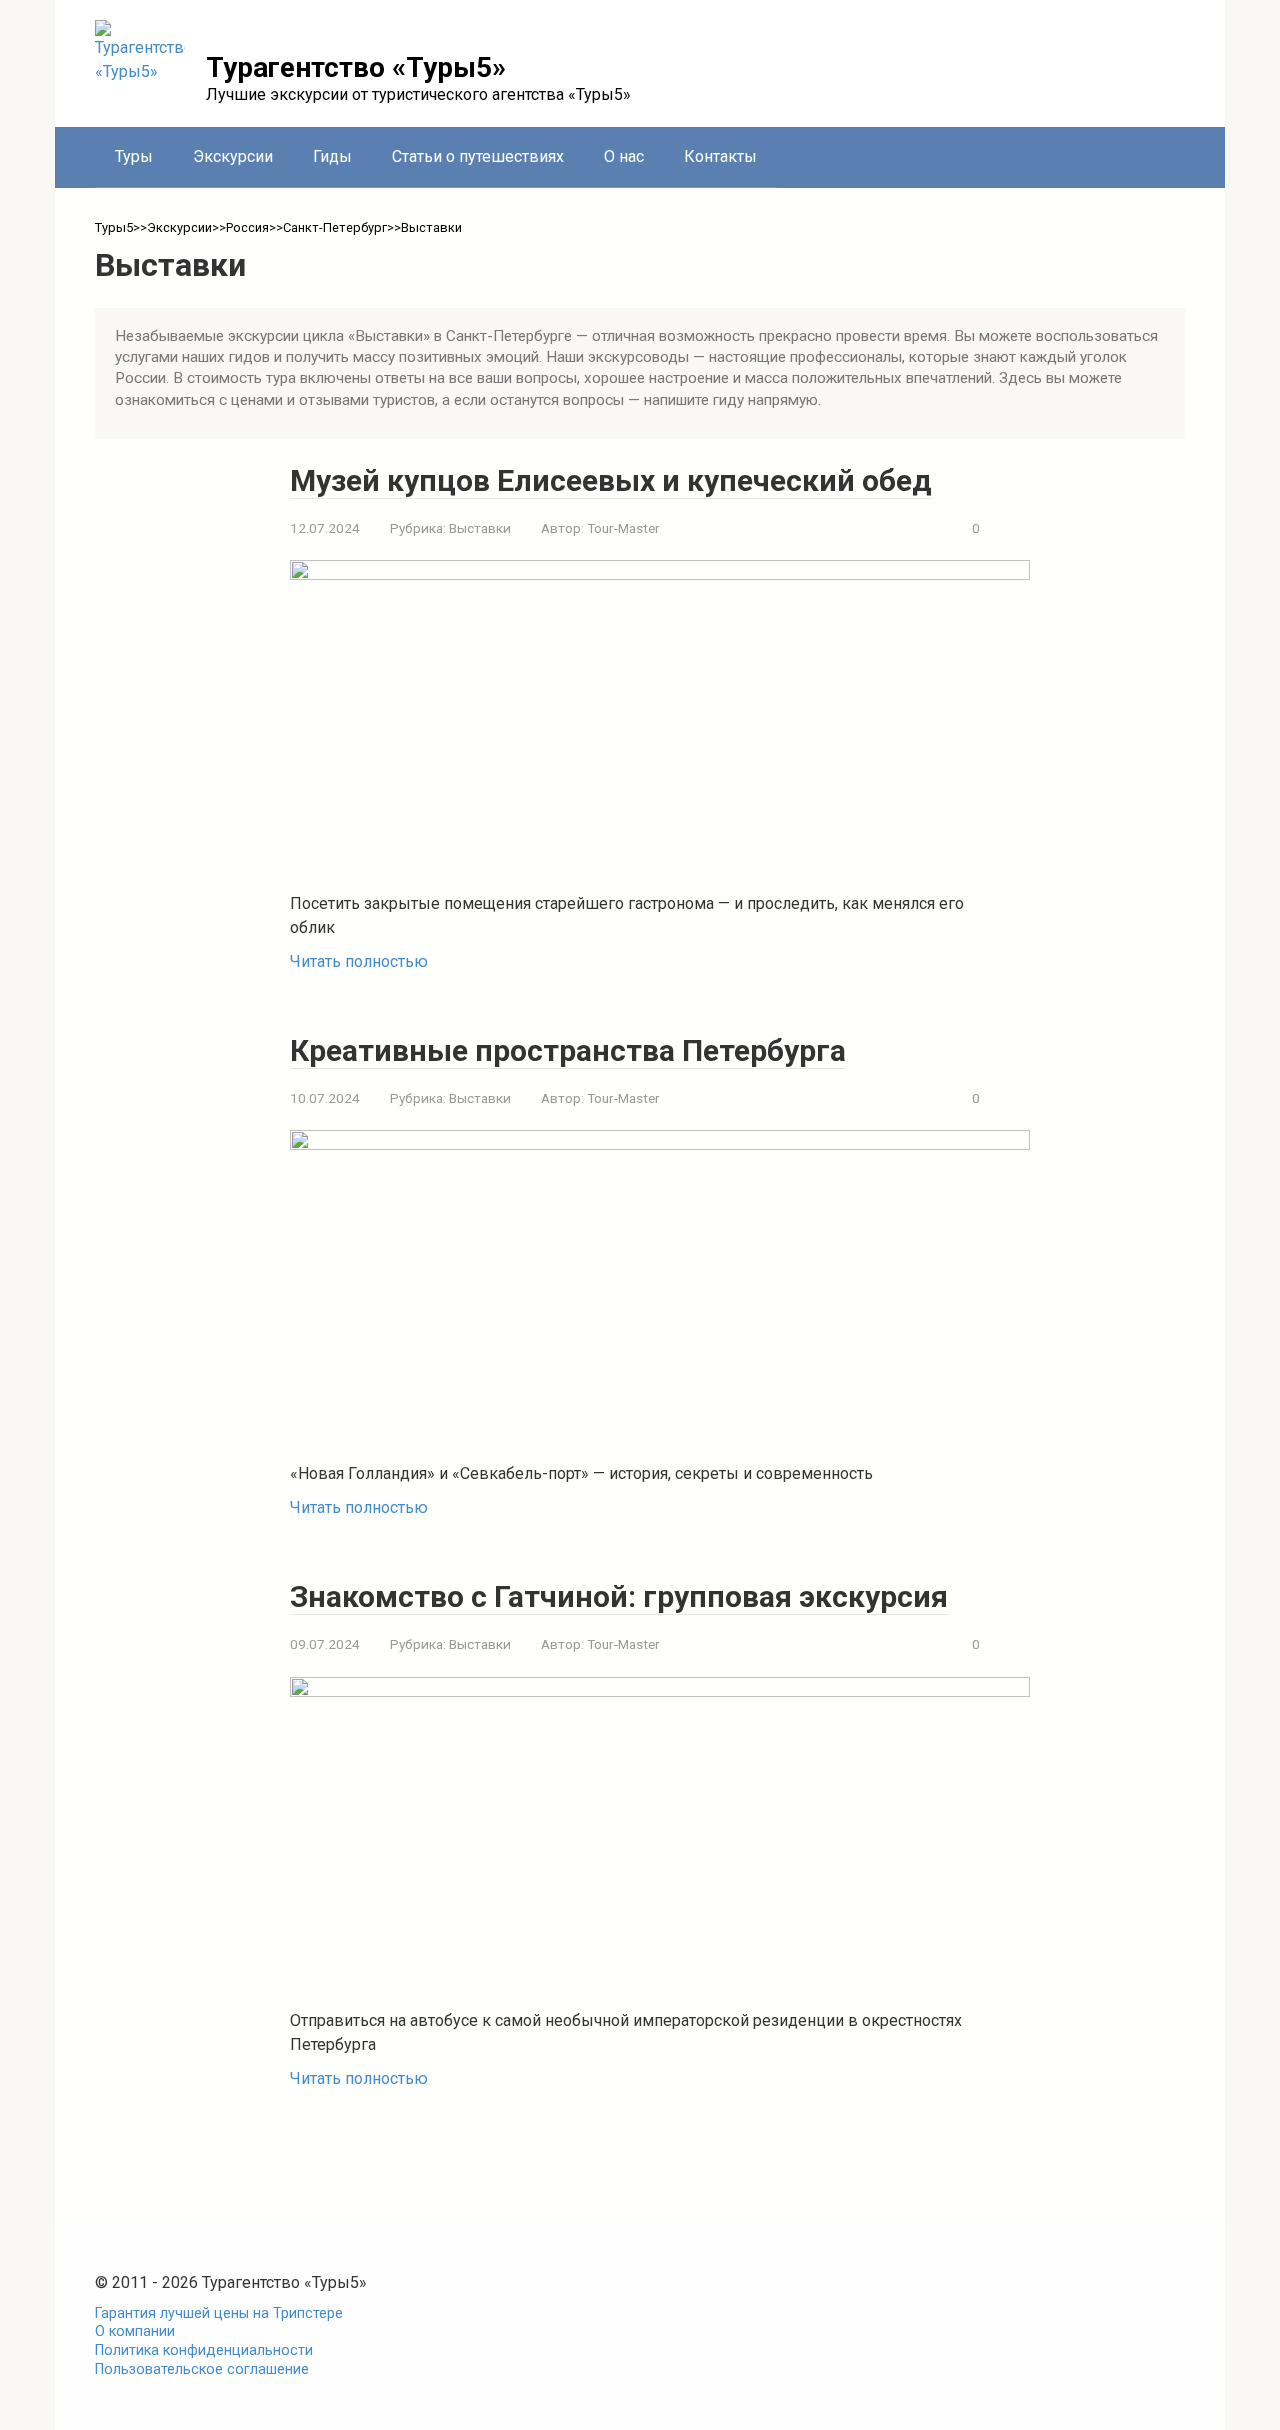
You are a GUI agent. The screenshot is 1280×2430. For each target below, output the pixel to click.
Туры (134, 156)
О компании (135, 2331)
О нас (624, 156)
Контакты (720, 156)
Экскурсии (233, 156)
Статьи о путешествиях (478, 156)
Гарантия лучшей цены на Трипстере (219, 2313)
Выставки (480, 528)
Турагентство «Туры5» (356, 67)
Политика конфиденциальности (204, 2350)
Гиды (332, 156)
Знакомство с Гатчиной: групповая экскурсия (619, 1596)
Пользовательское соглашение (202, 2369)
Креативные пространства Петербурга (568, 1050)
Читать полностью (359, 961)
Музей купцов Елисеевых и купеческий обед (611, 480)
